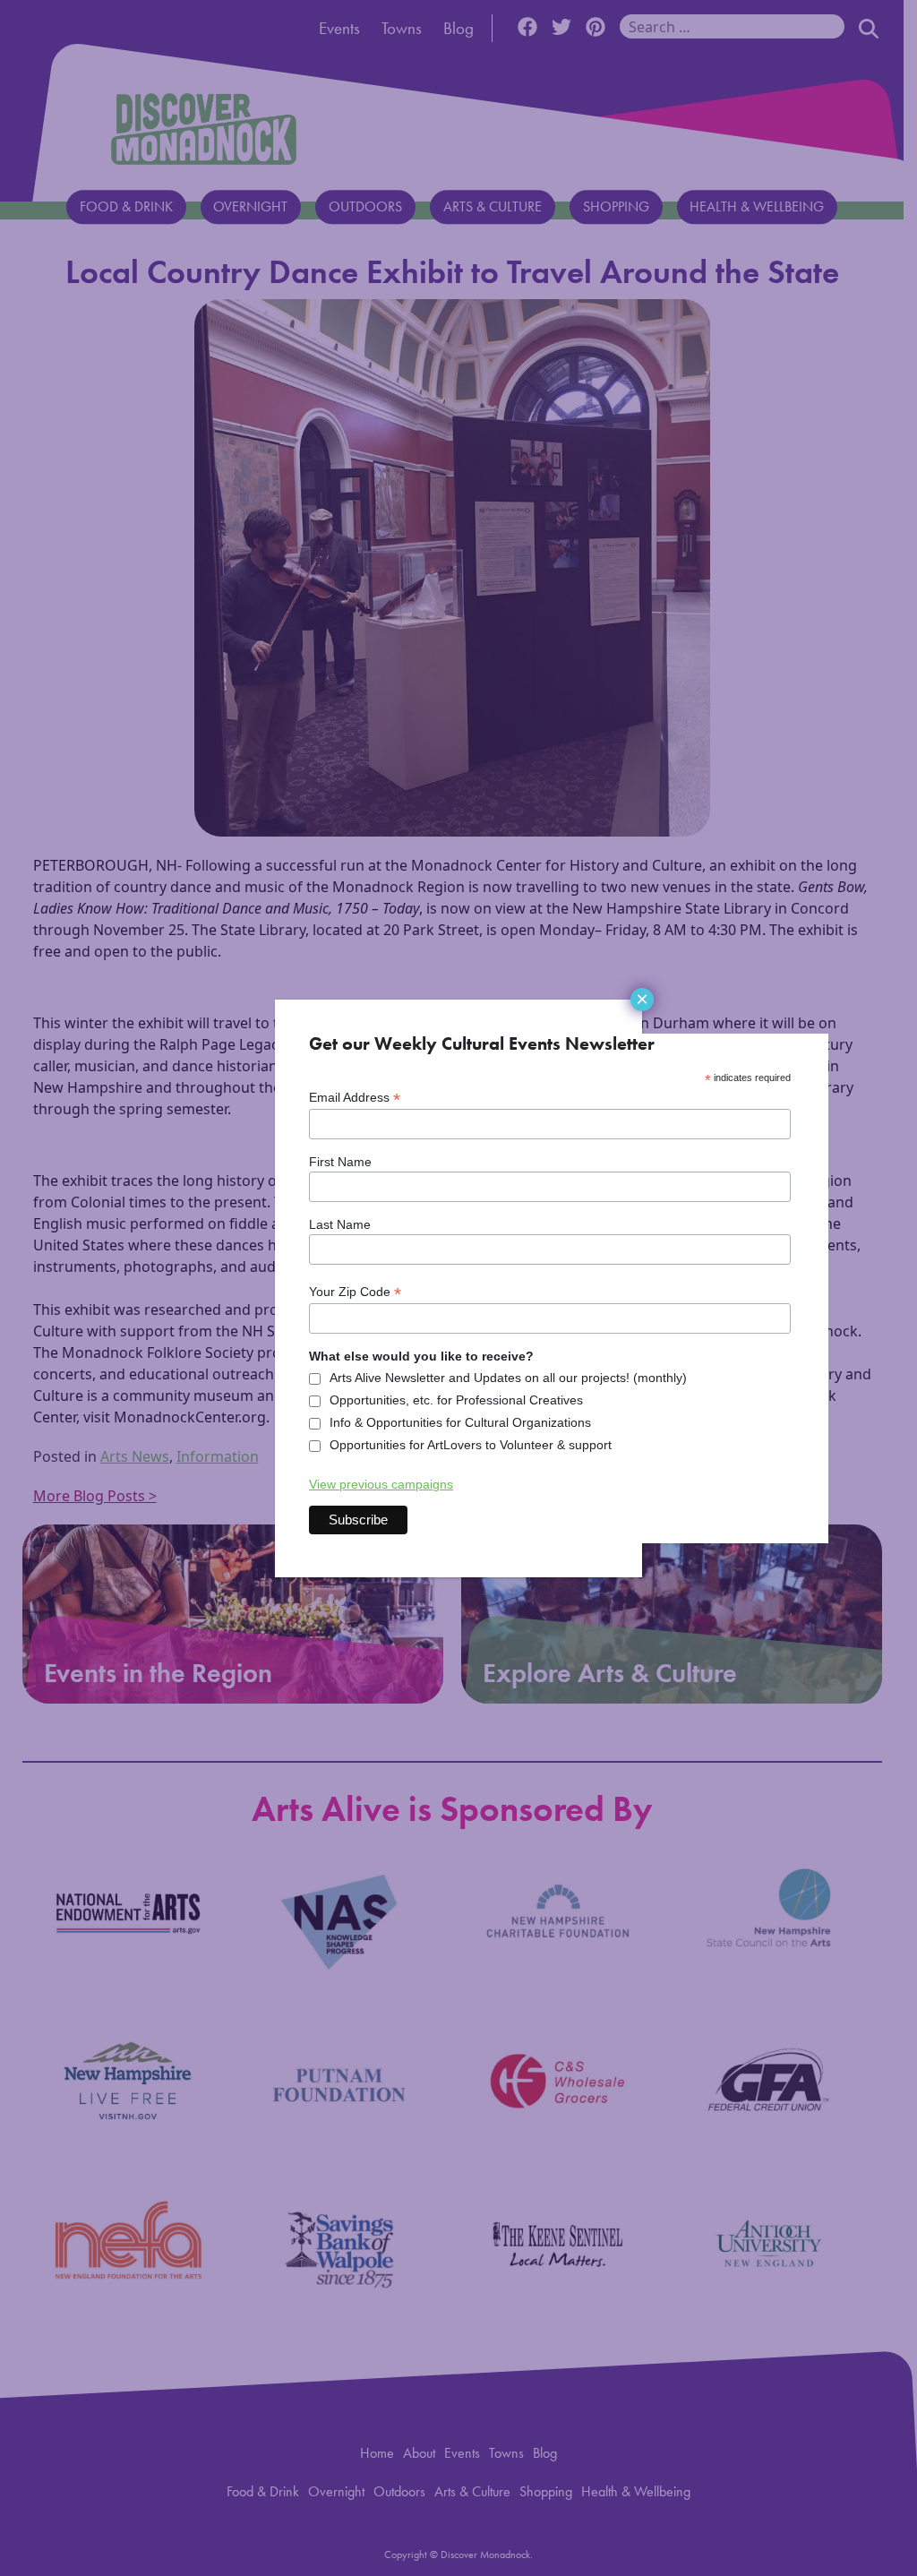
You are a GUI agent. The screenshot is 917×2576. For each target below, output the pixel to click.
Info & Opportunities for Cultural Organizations (460, 1422)
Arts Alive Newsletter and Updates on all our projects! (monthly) (508, 1378)
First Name (340, 1162)
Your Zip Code (355, 1292)
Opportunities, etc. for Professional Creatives (456, 1400)
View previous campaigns (381, 1484)
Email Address (355, 1098)
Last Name (340, 1224)
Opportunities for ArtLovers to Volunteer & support (471, 1445)
